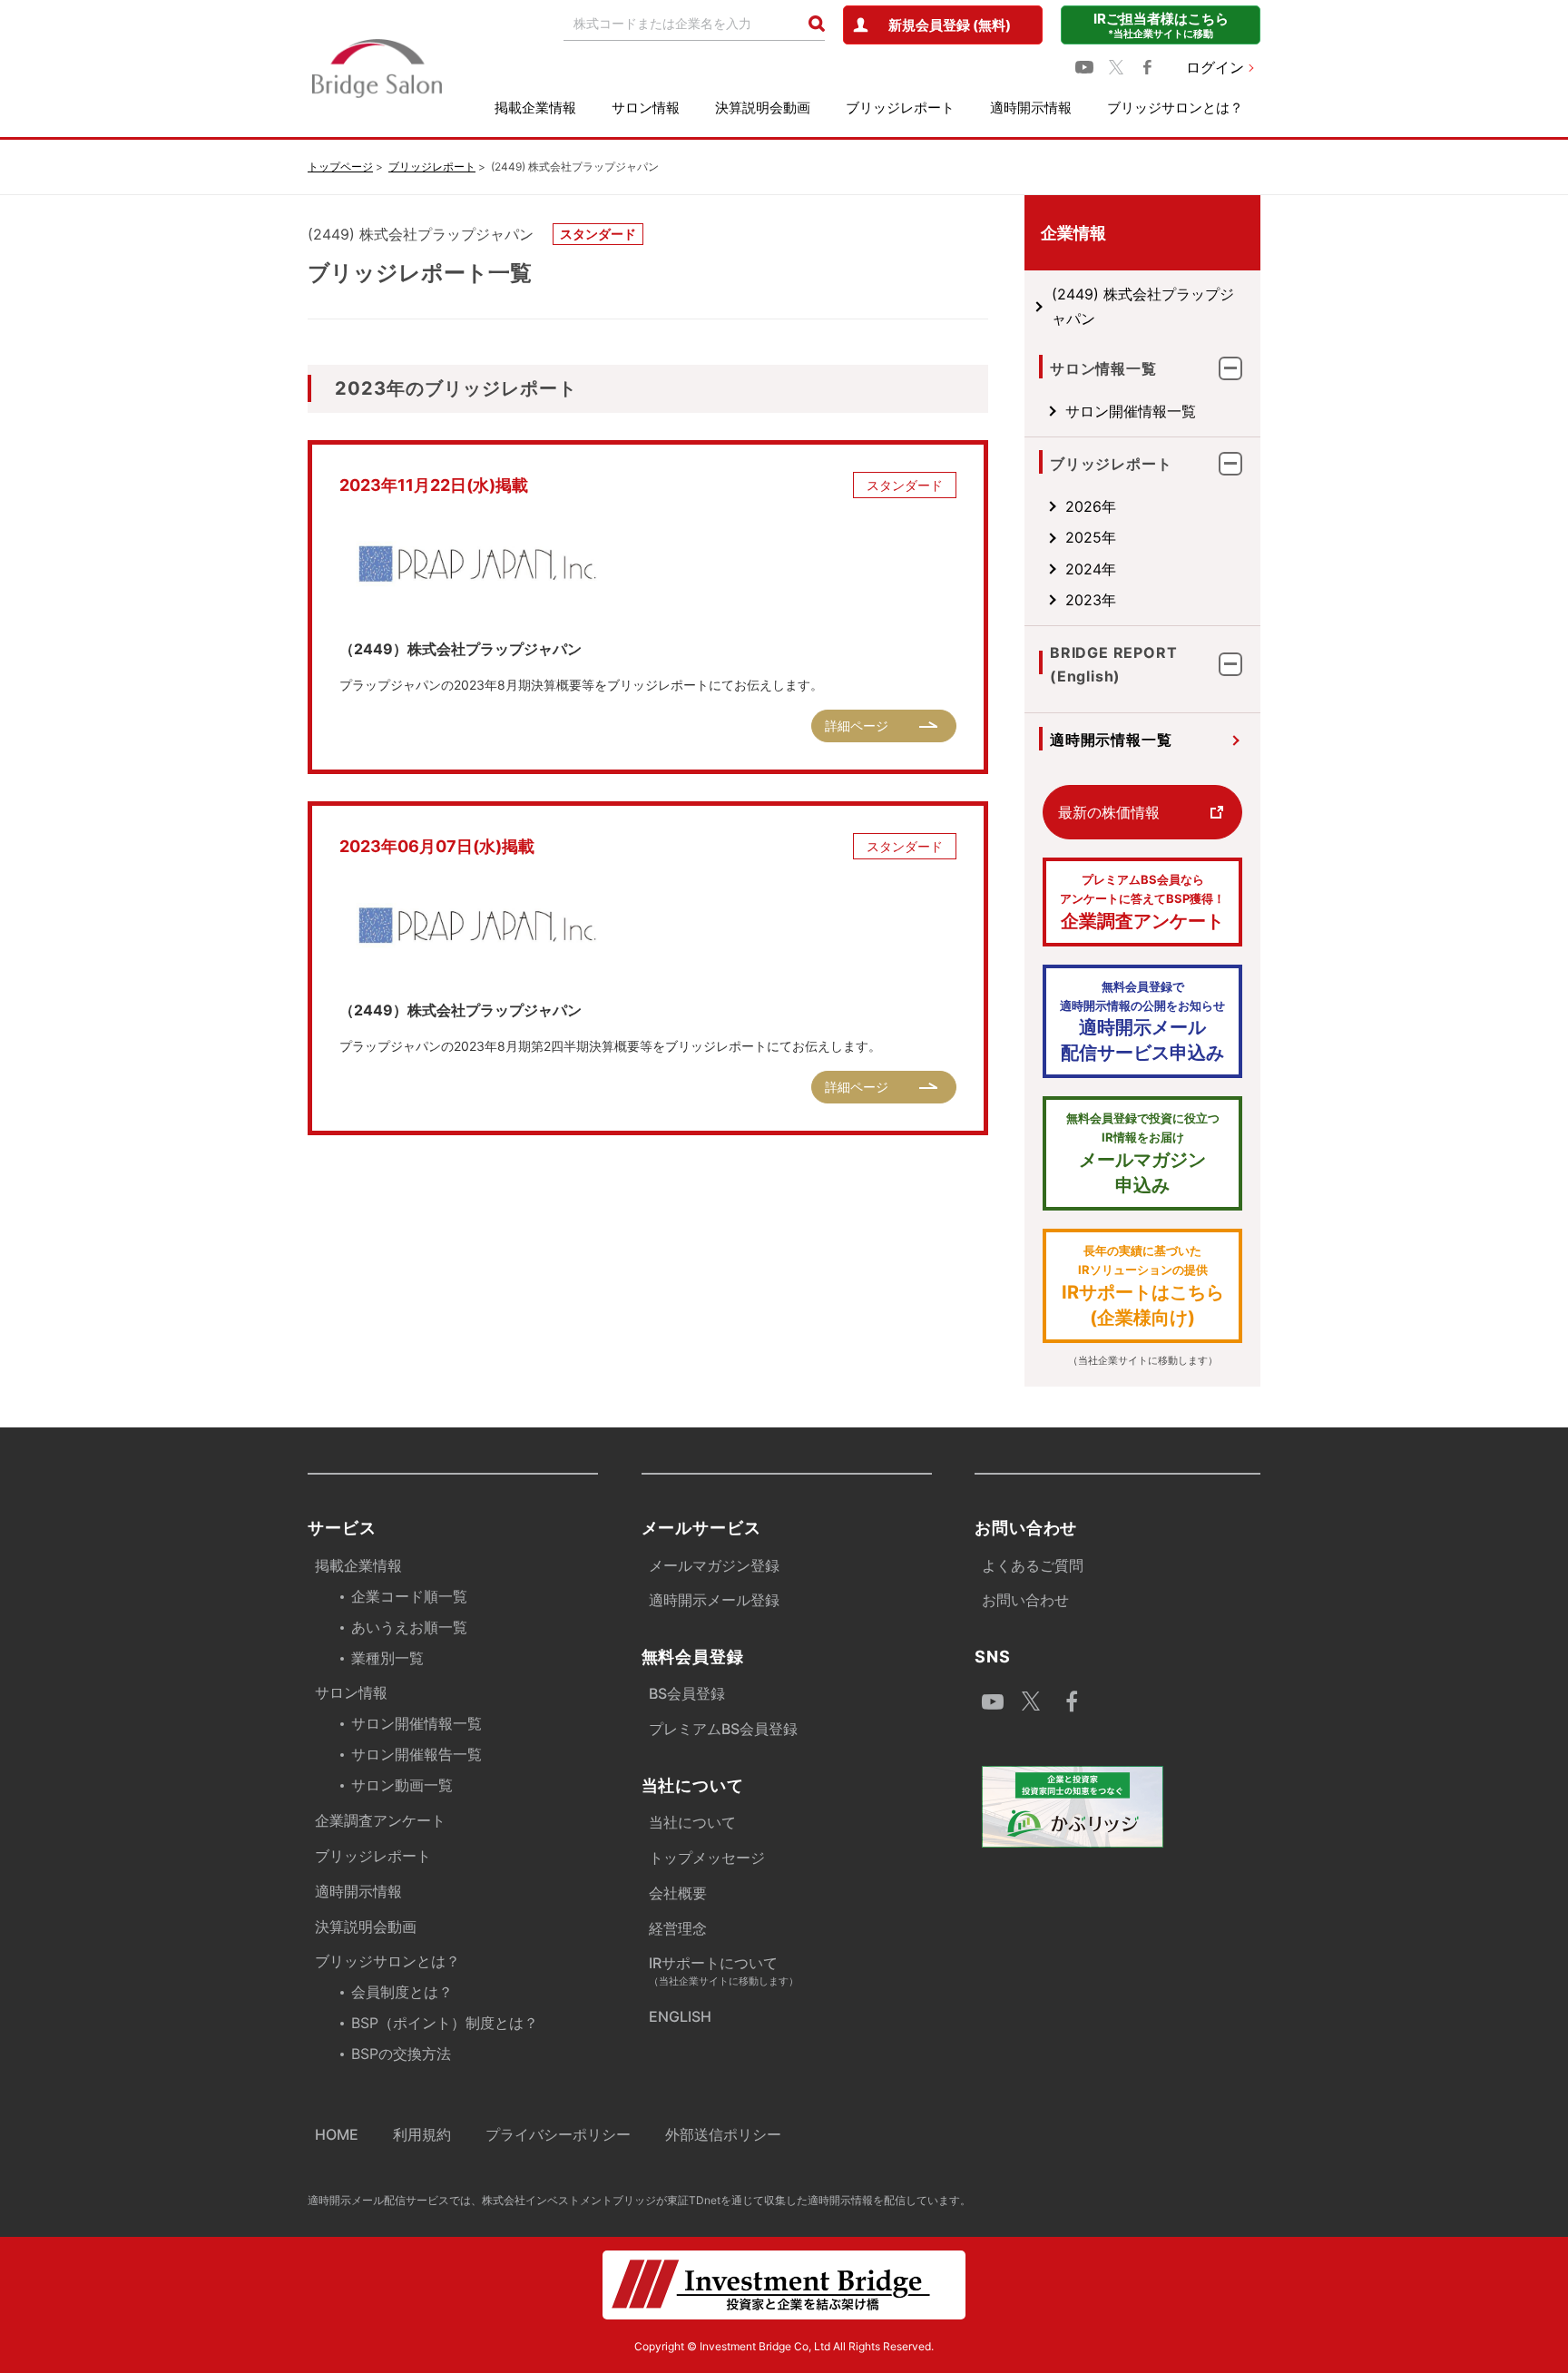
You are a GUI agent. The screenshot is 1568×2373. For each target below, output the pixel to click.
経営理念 (678, 1928)
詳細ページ (857, 726)
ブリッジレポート (900, 108)
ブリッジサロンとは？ (1175, 108)
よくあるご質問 (1033, 1565)
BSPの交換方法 (401, 2054)
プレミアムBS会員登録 (723, 1729)
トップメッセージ (707, 1858)
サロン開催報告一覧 (416, 1754)
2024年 (1091, 569)
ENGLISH (680, 2016)
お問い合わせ (1025, 1600)
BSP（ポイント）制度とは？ (445, 2023)
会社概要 (678, 1893)
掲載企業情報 (535, 108)
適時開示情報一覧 (1111, 740)
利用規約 (422, 2134)
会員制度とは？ (402, 1992)
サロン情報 (646, 108)
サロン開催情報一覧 (1131, 411)
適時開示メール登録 (714, 1600)
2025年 (1091, 537)
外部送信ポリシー (723, 2134)
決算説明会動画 (763, 108)
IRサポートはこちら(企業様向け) (1143, 1286)
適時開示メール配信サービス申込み (1142, 1022)
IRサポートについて (724, 1971)
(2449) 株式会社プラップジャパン (1143, 306)
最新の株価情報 (1109, 812)
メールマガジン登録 (714, 1565)
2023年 (1091, 600)
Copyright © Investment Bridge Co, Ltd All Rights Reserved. (784, 2346)
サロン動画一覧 (402, 1785)
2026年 (1091, 506)
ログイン (1215, 67)
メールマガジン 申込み (1143, 1153)
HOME (337, 2134)
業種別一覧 (387, 1658)
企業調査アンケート (1142, 902)
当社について (692, 1822)
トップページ (340, 167)
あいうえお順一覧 (409, 1627)
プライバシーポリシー (558, 2134)
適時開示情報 (1031, 108)
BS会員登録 (687, 1693)
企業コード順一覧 (409, 1596)
